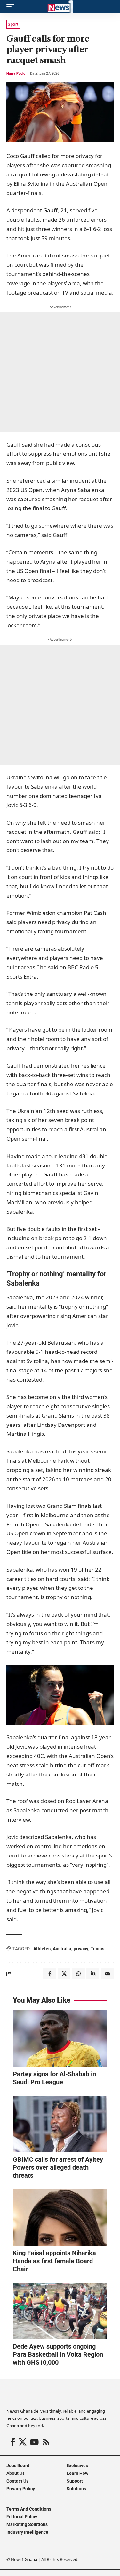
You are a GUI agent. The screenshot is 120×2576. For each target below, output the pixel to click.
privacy (81, 1949)
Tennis (97, 1949)
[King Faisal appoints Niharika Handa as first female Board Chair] (60, 2218)
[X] (23, 2442)
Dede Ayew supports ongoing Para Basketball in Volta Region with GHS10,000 (58, 2354)
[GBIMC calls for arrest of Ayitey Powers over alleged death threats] (60, 2124)
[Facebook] (13, 2442)
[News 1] (60, 7)
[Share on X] (64, 1974)
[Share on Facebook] (50, 1974)
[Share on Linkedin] (93, 1974)
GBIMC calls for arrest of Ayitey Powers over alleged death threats (58, 2167)
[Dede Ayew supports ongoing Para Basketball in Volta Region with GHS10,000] (60, 2311)
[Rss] (46, 2442)
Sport (13, 24)
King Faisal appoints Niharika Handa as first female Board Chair (54, 2261)
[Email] (107, 1974)
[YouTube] (34, 2442)
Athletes (42, 1949)
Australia (62, 1949)
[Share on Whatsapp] (78, 1974)
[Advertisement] (60, 372)
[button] (12, 7)
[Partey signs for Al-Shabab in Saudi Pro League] (60, 2039)
